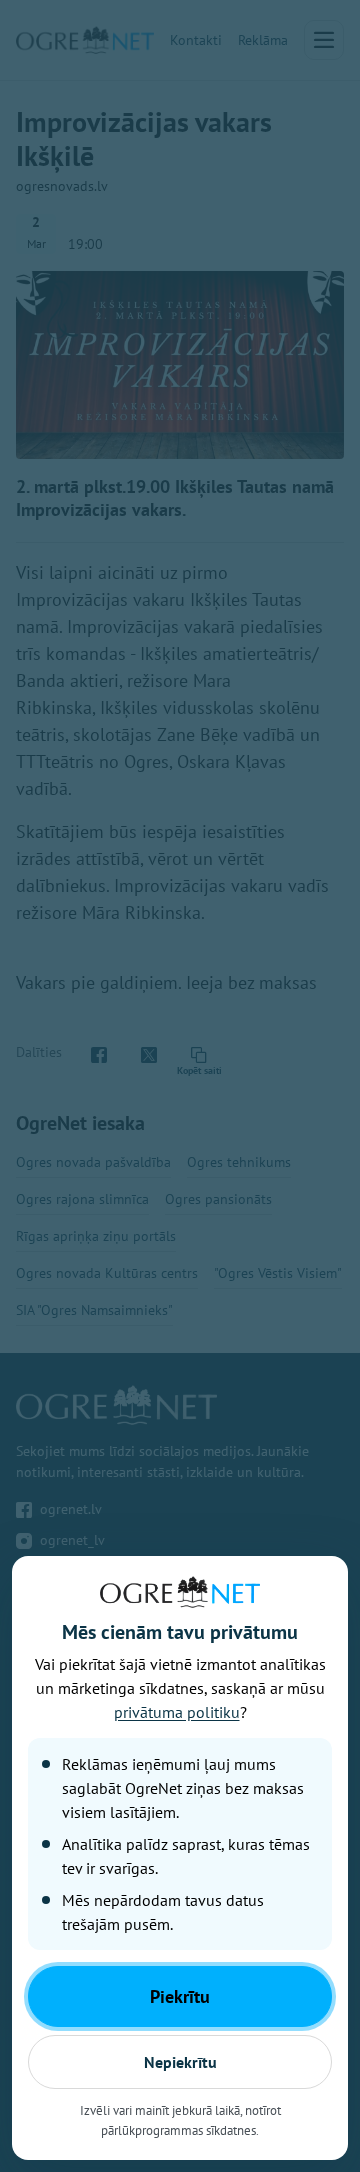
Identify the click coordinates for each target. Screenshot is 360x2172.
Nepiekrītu (180, 2062)
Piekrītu (180, 1996)
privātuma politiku (177, 1712)
